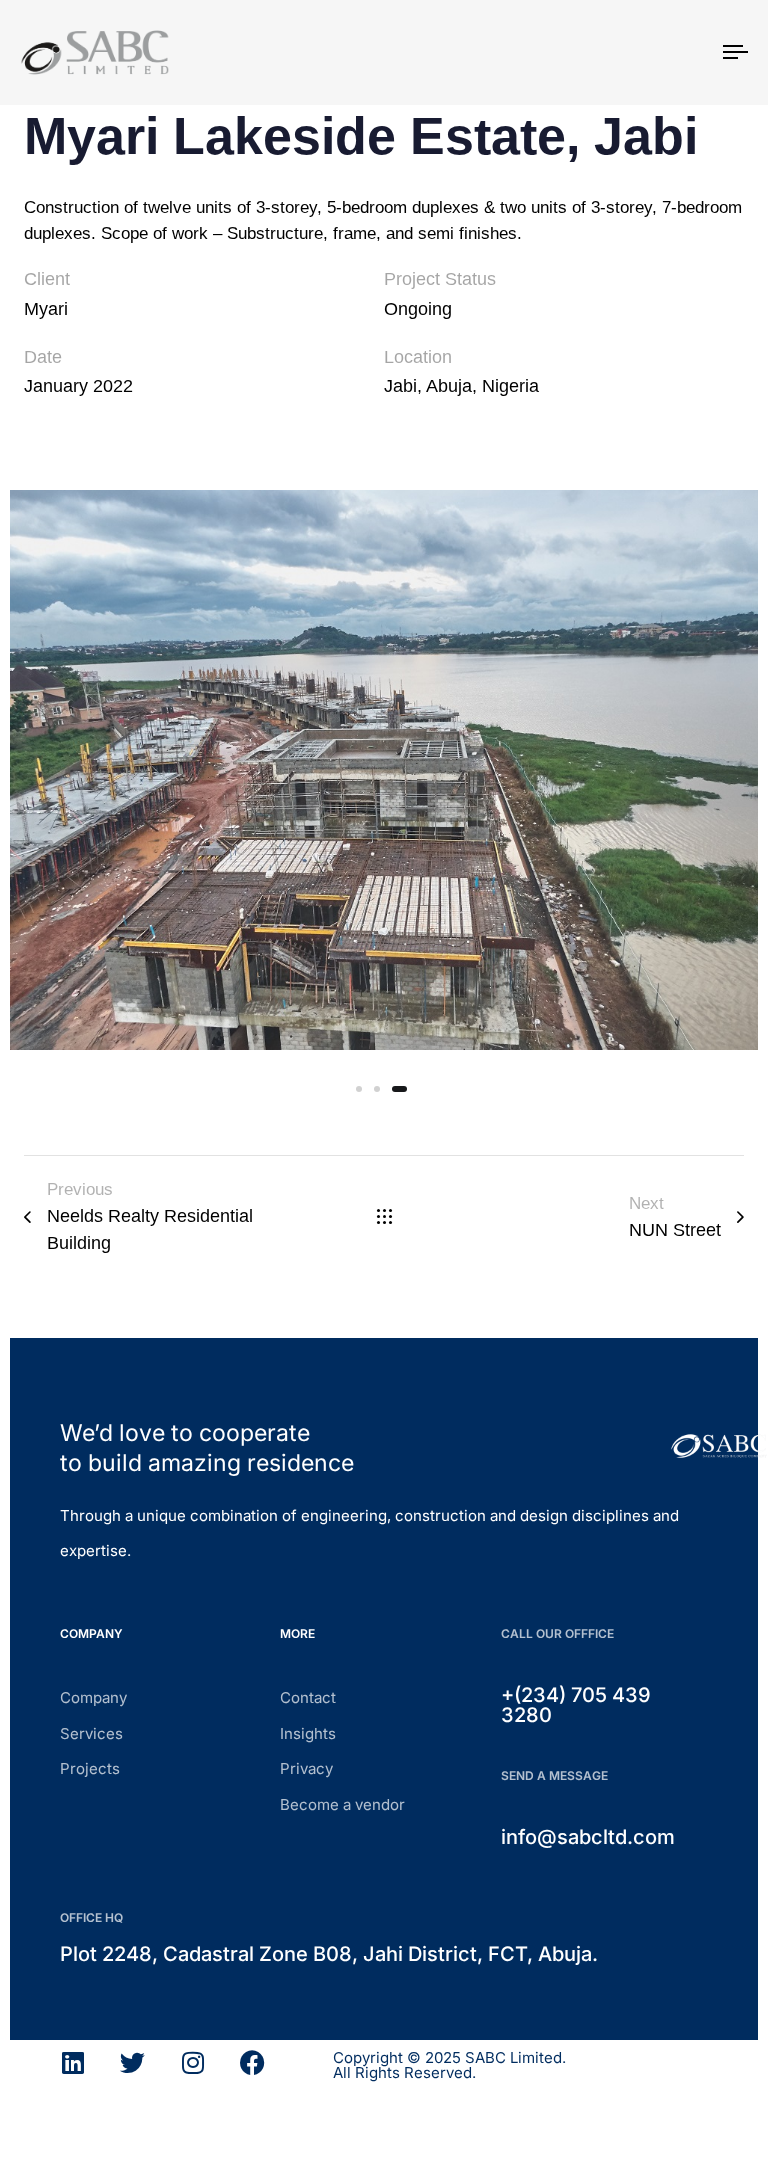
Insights (308, 1733)
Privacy (306, 1768)
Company (93, 1697)
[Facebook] (252, 2062)
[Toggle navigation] (626, 52)
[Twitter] (132, 2062)
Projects (90, 1768)
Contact (308, 1697)
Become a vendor (342, 1804)
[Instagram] (192, 2062)
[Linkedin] (72, 2062)
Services (91, 1733)
